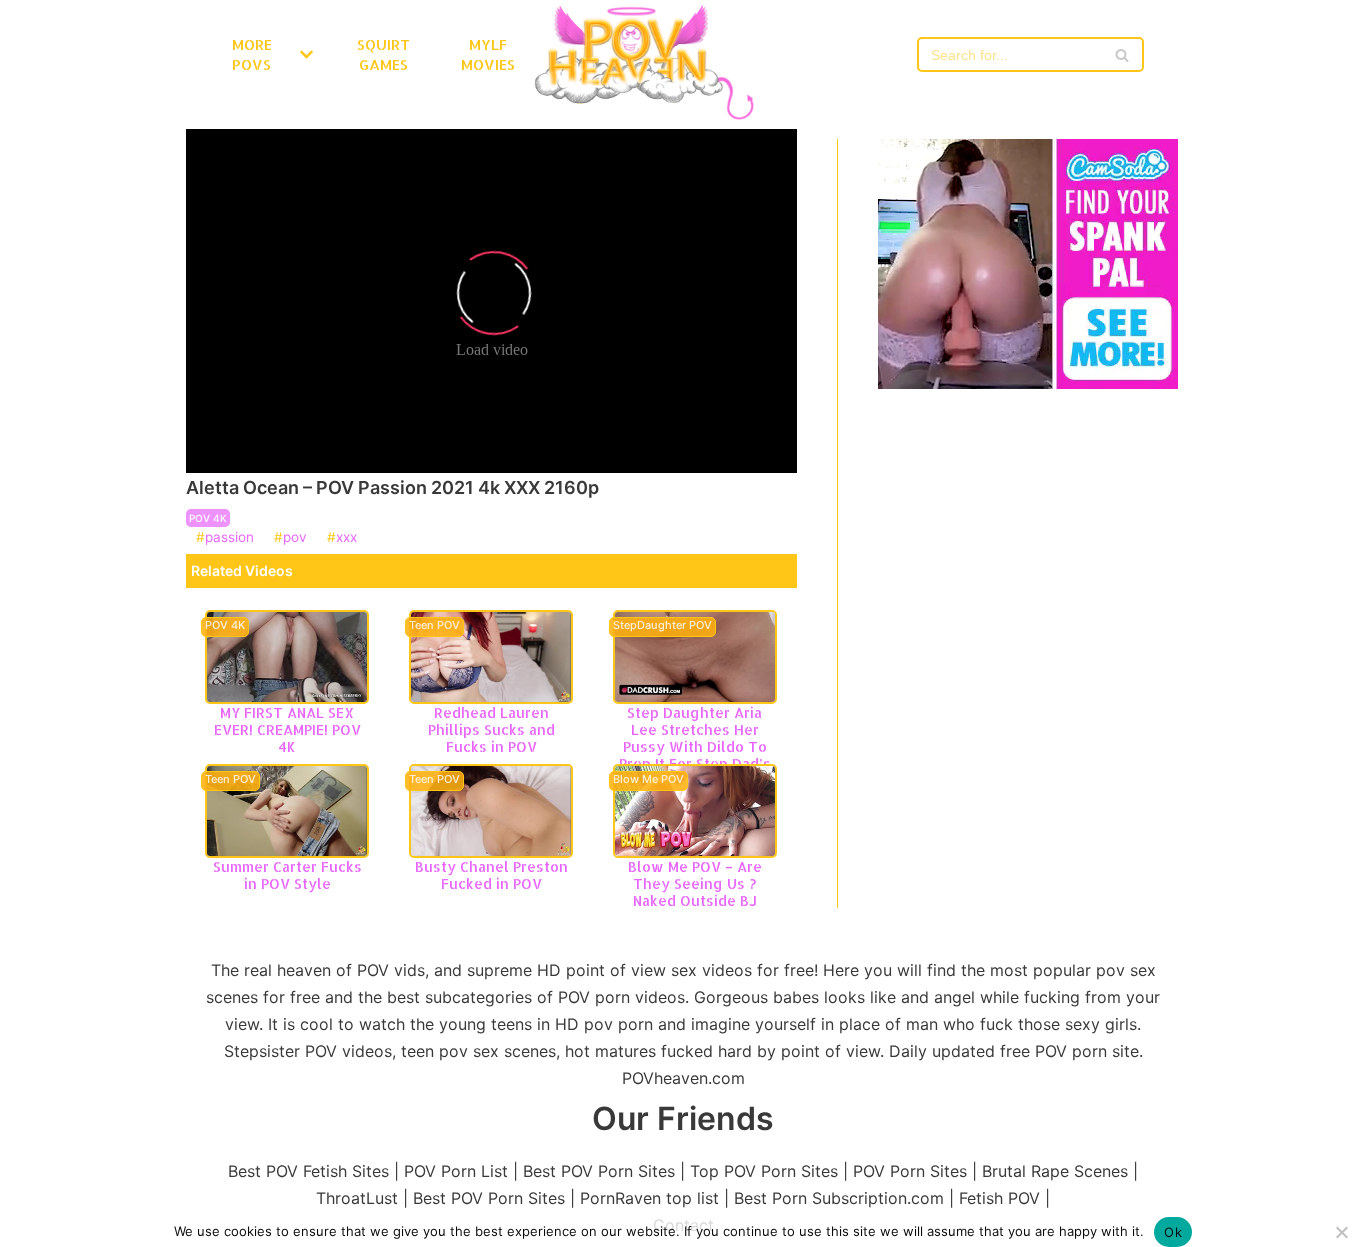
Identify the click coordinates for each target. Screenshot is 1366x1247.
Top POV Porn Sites (764, 1171)
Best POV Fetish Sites (308, 1171)
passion (229, 538)
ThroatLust (357, 1198)
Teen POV (434, 626)
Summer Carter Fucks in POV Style (287, 875)
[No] (1341, 1232)
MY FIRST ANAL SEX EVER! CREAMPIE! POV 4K (287, 729)
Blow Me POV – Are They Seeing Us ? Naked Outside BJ (695, 883)
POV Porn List (456, 1171)
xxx (346, 538)
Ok (1173, 1232)
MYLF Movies (488, 54)
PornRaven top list (649, 1198)
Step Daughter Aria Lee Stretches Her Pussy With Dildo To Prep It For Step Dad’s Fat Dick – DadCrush (695, 746)
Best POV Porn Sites (599, 1171)
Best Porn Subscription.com (839, 1198)
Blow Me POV (648, 780)
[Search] (1121, 54)
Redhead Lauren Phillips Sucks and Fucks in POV (491, 729)
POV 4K (208, 518)
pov (295, 538)
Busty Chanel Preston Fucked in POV (491, 875)
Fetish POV (999, 1198)
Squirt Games (383, 54)
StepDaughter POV (662, 626)
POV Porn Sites (910, 1171)
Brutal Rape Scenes (1055, 1171)
